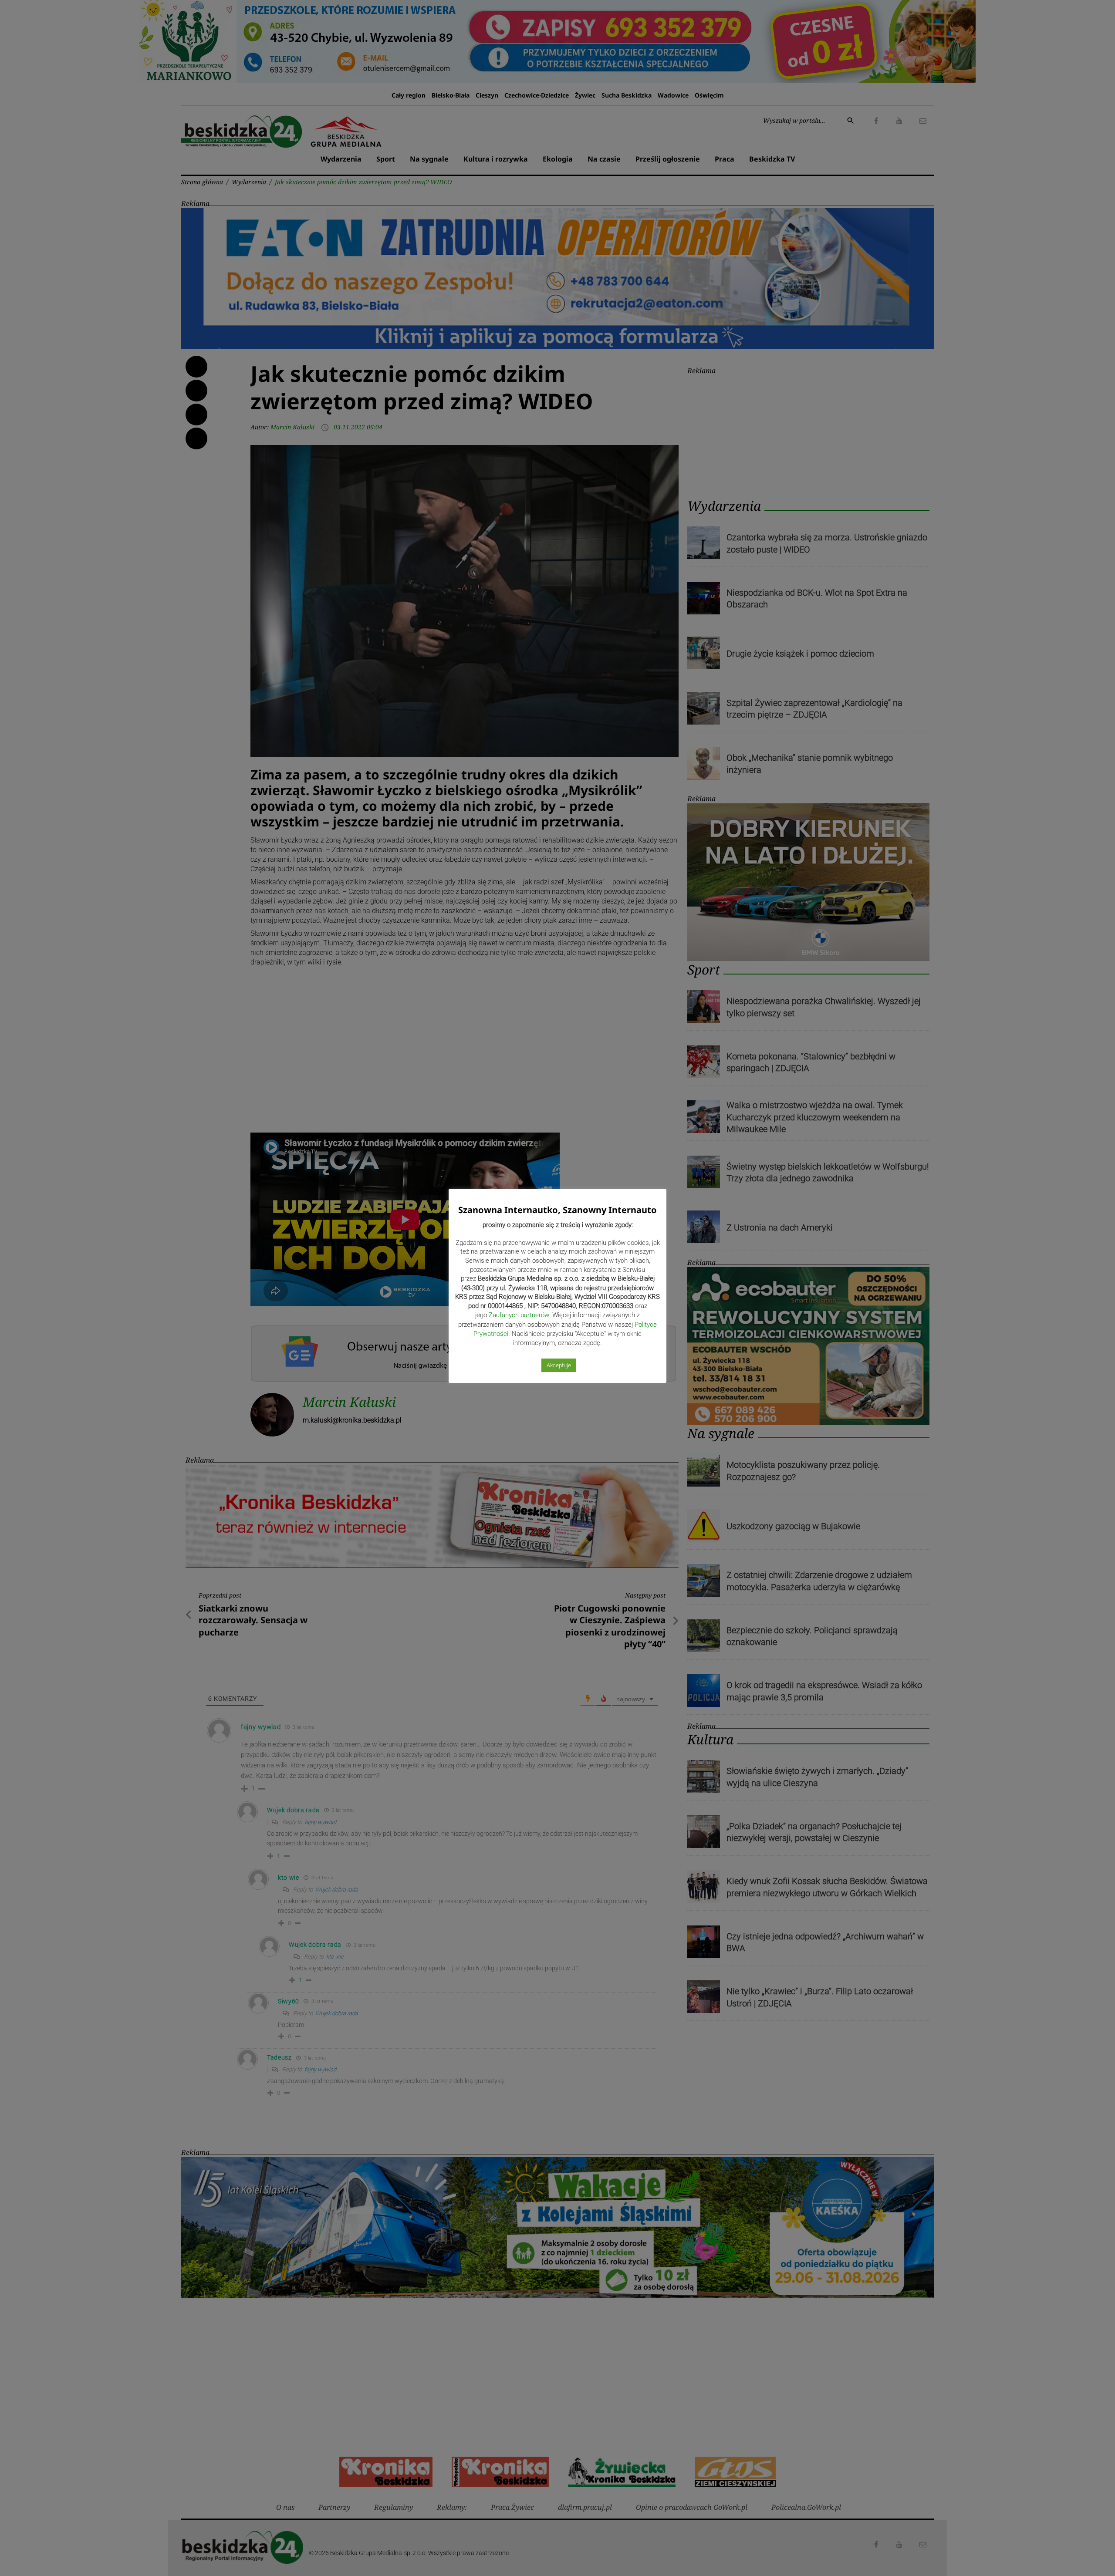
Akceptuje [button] (559, 1365)
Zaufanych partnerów (519, 1315)
